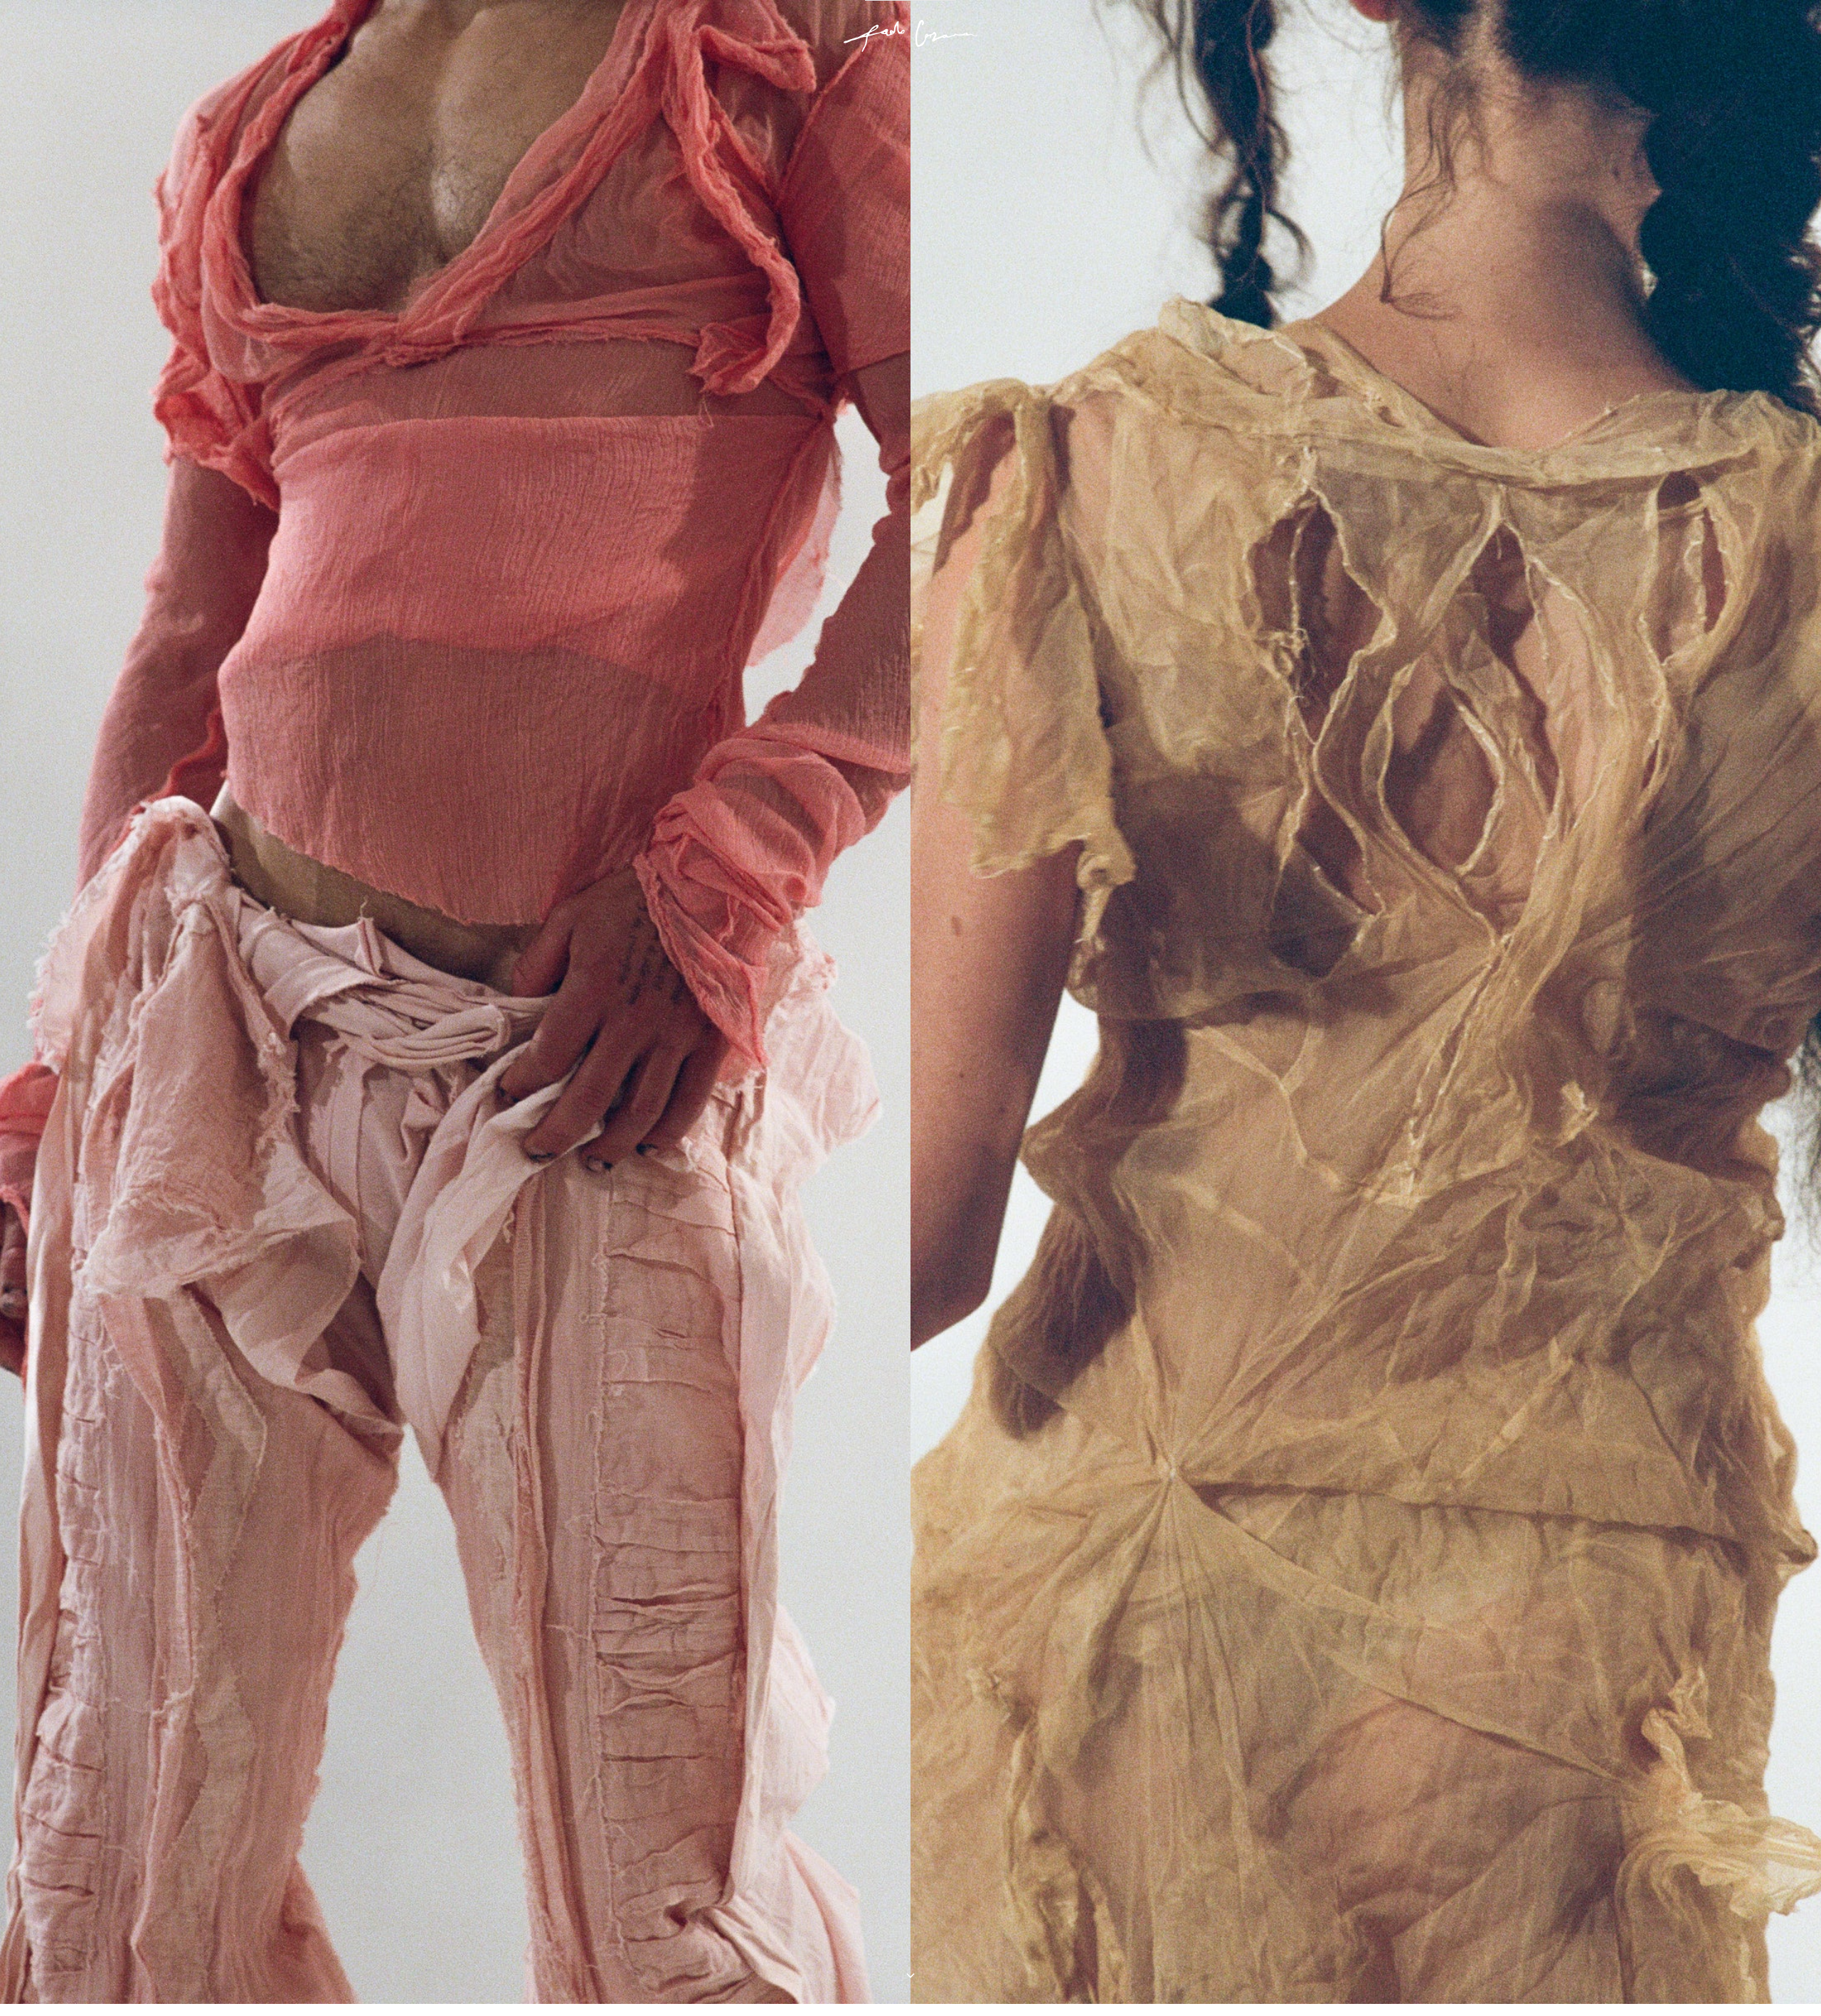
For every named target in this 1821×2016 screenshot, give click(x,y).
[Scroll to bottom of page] (910, 1975)
